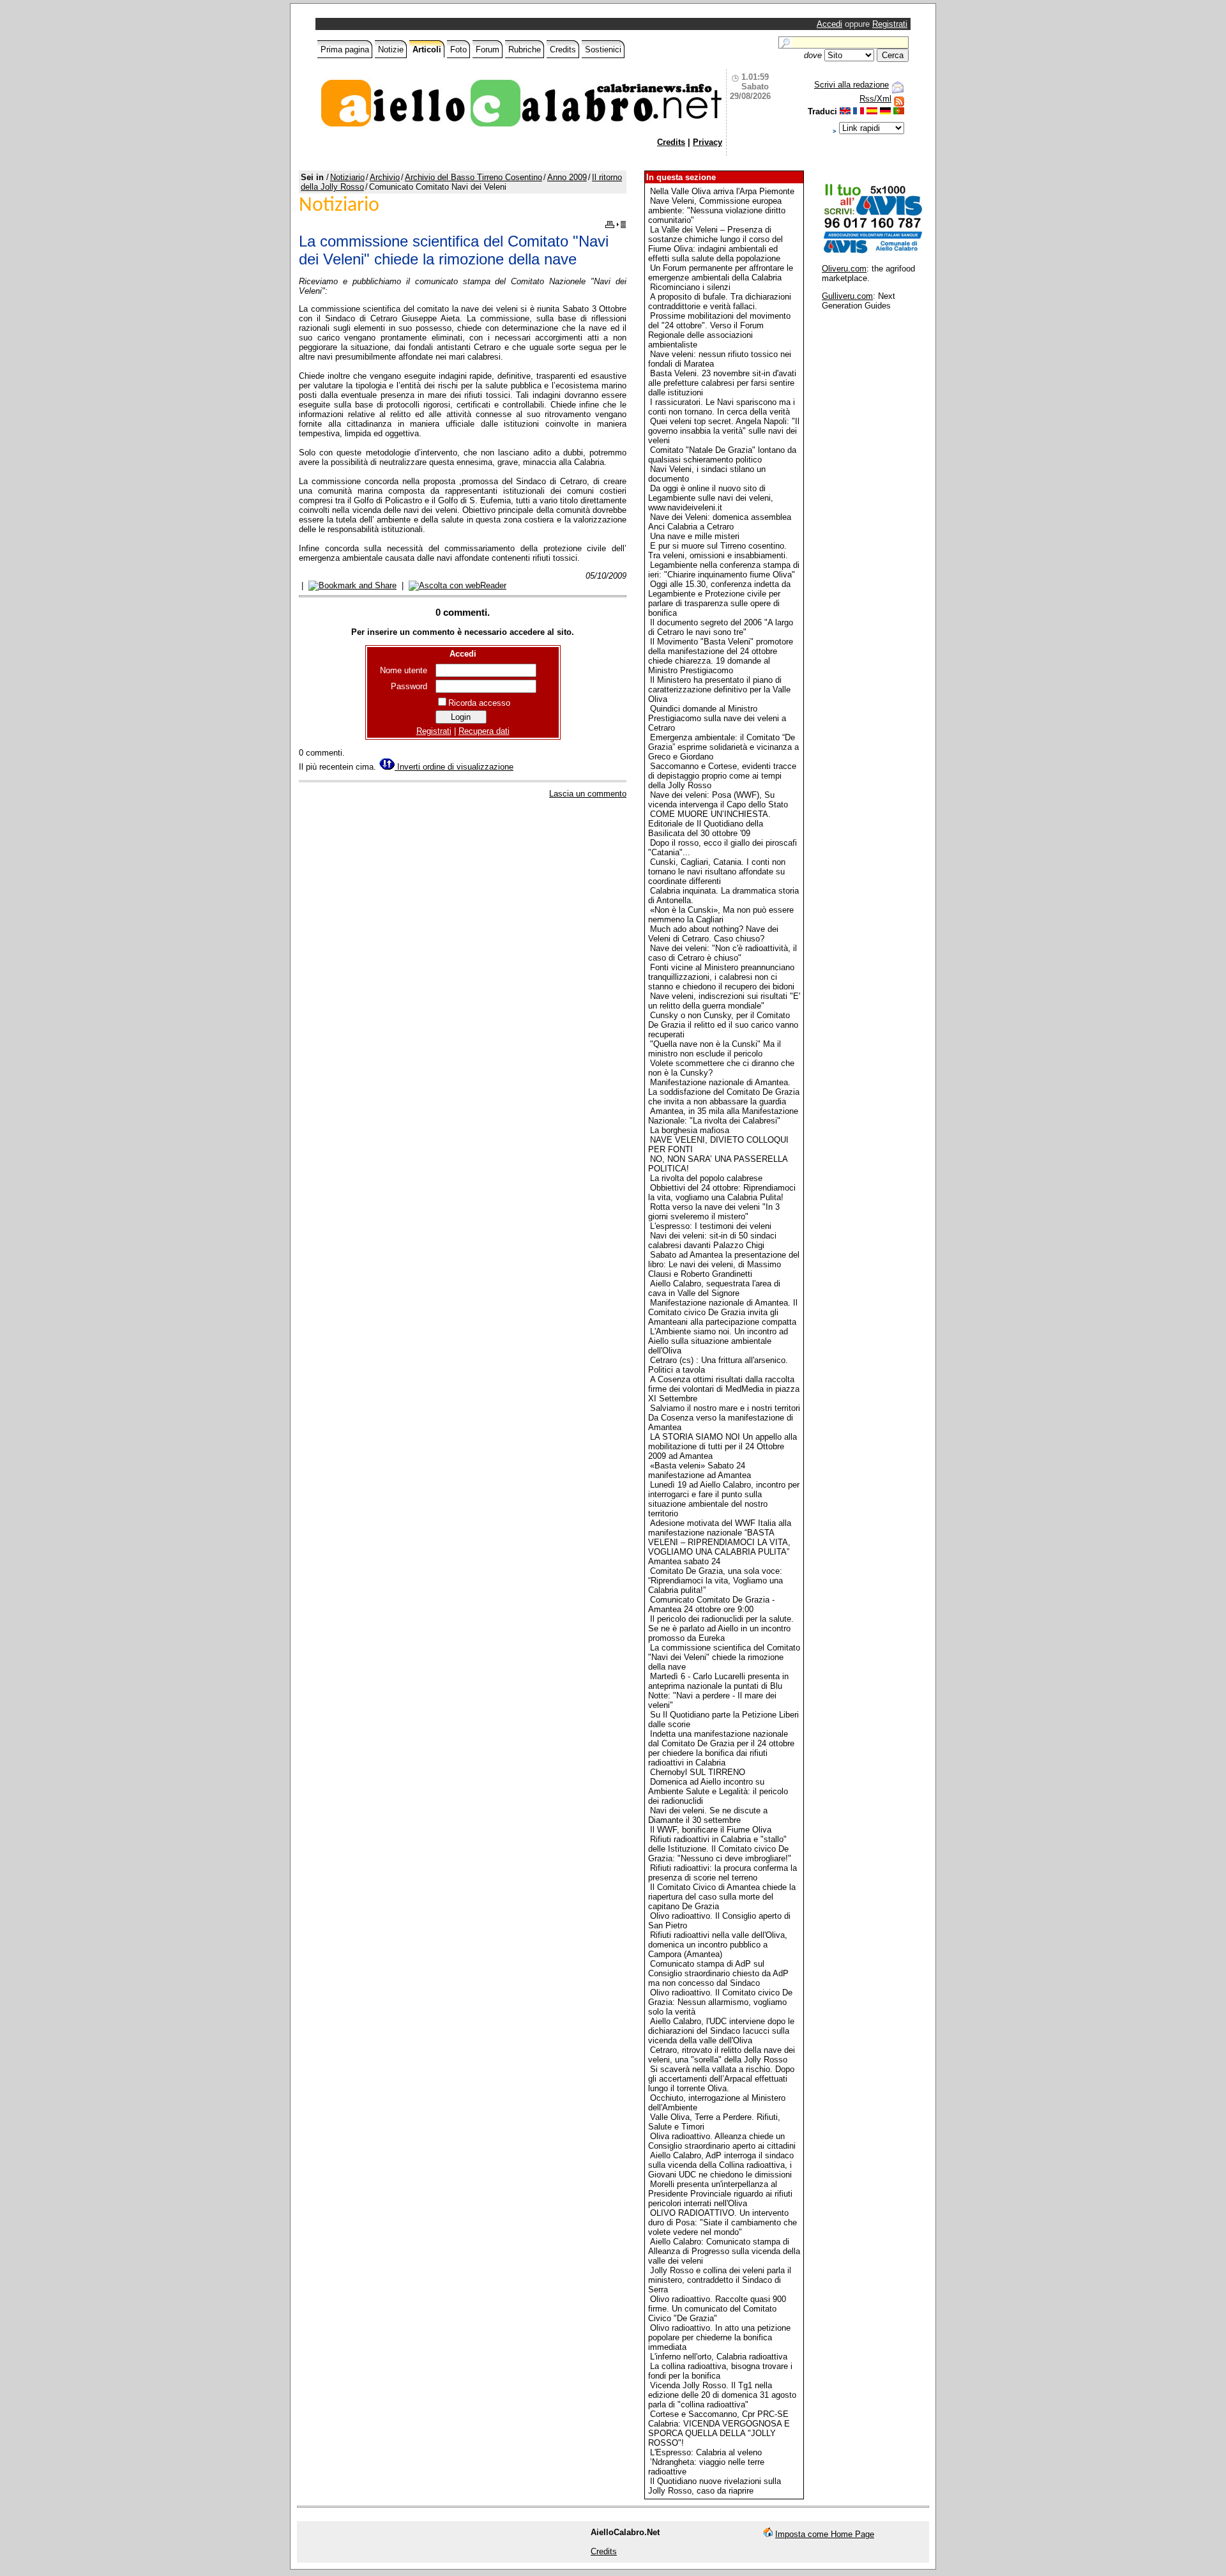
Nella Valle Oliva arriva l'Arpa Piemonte (722, 191)
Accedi (829, 24)
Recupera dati (484, 731)
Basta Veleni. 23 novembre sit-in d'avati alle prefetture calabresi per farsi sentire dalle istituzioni (722, 383)
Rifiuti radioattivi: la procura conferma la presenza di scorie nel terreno (723, 1873)
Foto (458, 50)
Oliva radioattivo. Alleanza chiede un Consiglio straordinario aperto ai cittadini (722, 2141)
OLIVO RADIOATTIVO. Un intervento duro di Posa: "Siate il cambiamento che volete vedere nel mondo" (723, 2222)
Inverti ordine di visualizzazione (454, 767)
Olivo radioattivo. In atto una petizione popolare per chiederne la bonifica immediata (719, 2337)
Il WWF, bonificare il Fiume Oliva (711, 1830)
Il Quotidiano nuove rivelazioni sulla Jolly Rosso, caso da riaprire (715, 2486)
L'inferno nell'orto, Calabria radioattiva (719, 2357)
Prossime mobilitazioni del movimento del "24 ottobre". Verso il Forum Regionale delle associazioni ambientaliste (719, 330)
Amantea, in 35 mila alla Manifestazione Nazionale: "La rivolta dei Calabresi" (723, 1116)
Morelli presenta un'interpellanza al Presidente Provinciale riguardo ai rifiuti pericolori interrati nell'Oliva (720, 2194)
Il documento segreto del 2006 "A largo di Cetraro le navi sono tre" (721, 627)
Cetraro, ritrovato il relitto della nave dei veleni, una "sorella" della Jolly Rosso (722, 2055)
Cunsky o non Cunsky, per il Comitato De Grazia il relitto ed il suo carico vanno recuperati (723, 1025)
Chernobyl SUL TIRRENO (698, 1772)
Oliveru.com (844, 269)
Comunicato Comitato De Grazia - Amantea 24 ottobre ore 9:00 (711, 1604)
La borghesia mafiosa (690, 1130)
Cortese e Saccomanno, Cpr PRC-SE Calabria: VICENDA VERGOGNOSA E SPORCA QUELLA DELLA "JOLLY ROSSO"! (719, 2428)
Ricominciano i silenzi (690, 287)
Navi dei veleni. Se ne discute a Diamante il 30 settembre (708, 1815)
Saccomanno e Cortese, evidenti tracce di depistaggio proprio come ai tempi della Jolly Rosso (722, 776)
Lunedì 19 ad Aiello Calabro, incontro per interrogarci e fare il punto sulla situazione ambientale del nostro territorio (724, 1499)
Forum (488, 50)
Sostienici (603, 50)
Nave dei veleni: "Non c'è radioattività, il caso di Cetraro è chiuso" (723, 953)
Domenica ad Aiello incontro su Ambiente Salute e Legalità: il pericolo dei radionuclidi (718, 1791)
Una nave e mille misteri (695, 536)
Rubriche (525, 50)
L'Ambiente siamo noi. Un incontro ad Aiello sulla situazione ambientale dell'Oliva (718, 1341)
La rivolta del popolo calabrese (706, 1178)
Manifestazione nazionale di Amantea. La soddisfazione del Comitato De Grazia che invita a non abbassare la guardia (724, 1092)
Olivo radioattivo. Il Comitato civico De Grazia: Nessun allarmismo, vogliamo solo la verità (720, 2002)
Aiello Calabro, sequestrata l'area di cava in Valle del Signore (714, 1288)
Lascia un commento (588, 794)
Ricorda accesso (479, 703)
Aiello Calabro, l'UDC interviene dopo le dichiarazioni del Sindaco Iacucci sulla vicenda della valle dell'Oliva (721, 2031)
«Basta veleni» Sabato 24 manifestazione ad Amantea (700, 1470)
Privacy (708, 142)
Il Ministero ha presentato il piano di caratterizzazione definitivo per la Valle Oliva (719, 690)
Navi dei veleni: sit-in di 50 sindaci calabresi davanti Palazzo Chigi (712, 1240)
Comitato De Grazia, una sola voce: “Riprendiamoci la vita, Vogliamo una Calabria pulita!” (715, 1581)
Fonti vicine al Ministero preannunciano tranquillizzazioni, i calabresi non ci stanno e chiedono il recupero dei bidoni (721, 977)
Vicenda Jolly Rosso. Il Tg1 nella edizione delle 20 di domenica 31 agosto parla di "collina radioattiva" (722, 2395)
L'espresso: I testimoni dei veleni (711, 1226)
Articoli (427, 50)
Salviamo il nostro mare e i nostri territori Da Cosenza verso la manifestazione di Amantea (724, 1418)
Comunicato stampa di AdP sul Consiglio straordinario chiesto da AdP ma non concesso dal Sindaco (718, 1973)
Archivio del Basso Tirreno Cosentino (473, 177)
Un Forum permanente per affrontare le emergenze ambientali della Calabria (721, 273)
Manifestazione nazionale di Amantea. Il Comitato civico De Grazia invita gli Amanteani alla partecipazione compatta (723, 1312)
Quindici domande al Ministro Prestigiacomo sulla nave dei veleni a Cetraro (717, 718)
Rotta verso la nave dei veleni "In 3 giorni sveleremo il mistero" (714, 1212)
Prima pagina (345, 50)
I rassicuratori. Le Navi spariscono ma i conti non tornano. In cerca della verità (722, 407)
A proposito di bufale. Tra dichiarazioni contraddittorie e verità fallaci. (720, 301)
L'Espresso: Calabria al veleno (706, 2452)
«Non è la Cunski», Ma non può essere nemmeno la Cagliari (721, 915)
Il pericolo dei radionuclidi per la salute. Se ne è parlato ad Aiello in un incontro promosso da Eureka (721, 1628)
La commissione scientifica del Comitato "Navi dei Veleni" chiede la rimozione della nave (724, 1657)
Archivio (385, 177)
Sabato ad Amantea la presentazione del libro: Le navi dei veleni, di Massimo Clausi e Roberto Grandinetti (724, 1264)
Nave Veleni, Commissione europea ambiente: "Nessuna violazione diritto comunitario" (717, 210)
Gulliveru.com (847, 296)
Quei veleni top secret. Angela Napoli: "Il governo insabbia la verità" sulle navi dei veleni (724, 431)
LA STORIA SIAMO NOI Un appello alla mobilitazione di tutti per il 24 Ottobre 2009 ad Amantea (723, 1446)
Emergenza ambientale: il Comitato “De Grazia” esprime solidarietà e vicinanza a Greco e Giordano (723, 747)
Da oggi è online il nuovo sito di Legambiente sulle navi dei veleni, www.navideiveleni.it (711, 498)
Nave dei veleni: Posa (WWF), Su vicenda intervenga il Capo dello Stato (718, 800)
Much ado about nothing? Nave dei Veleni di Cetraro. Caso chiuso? (713, 934)
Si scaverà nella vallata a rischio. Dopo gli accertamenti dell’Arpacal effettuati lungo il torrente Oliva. (721, 2079)
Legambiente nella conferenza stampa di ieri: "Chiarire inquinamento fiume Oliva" (724, 570)
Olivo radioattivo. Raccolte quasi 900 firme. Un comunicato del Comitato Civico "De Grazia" (717, 2309)
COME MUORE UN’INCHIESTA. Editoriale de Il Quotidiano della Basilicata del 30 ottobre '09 (709, 824)
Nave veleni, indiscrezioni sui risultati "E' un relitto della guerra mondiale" (724, 1001)
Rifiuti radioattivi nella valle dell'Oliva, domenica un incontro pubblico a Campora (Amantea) (718, 1945)
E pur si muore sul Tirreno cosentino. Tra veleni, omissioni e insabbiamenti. (718, 551)
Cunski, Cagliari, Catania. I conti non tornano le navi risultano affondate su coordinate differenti (717, 872)
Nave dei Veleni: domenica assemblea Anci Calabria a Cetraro (720, 522)
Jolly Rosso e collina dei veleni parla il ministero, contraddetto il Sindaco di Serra (720, 2280)
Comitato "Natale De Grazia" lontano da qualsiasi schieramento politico (722, 455)
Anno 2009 (567, 177)
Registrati (890, 24)
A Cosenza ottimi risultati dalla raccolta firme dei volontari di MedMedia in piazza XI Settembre (724, 1389)
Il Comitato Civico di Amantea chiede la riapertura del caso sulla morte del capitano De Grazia (722, 1897)
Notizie (391, 50)
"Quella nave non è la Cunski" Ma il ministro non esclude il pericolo (715, 1049)
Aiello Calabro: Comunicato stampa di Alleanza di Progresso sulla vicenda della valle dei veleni (724, 2251)
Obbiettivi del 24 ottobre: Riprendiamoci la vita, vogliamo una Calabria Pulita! (722, 1193)
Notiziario (347, 177)
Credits (563, 50)
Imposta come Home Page (825, 2534)
